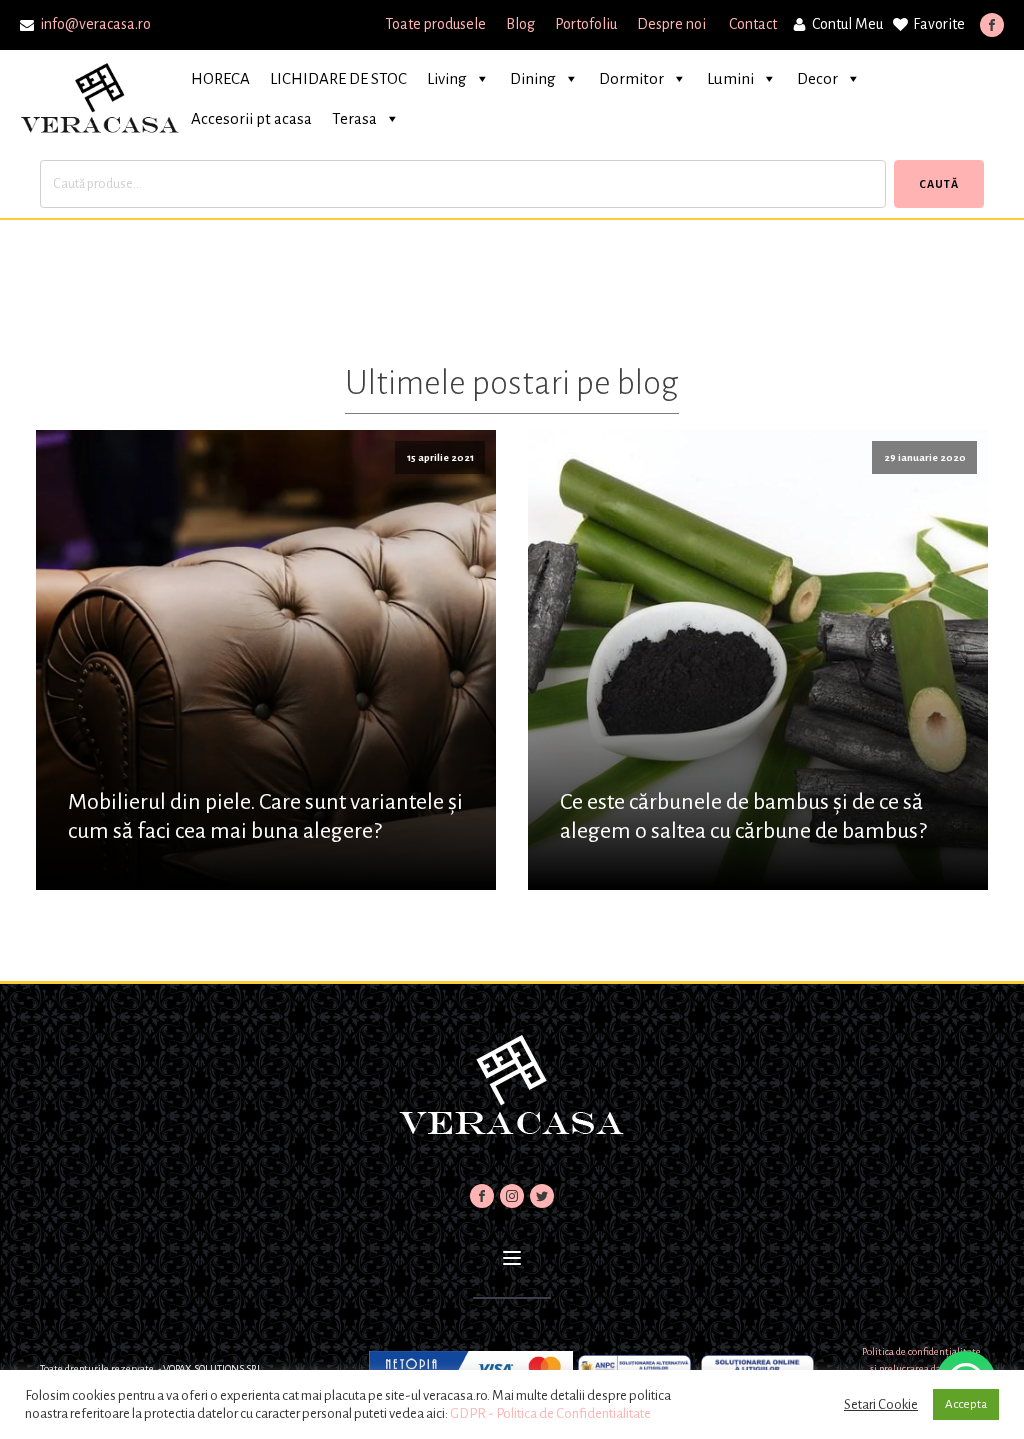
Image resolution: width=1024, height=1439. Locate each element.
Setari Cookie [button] (881, 1404)
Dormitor (631, 78)
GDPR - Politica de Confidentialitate (550, 1413)
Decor (817, 78)
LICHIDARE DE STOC (338, 78)
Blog (520, 24)
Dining (533, 78)
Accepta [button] (966, 1404)
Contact (753, 24)
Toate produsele (435, 24)
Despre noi (673, 24)
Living (447, 78)
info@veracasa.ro (95, 24)
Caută (939, 184)
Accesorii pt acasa (251, 118)
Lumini (730, 78)
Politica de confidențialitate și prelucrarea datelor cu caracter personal (921, 1369)
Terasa (354, 118)
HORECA (220, 78)
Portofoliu (586, 24)
